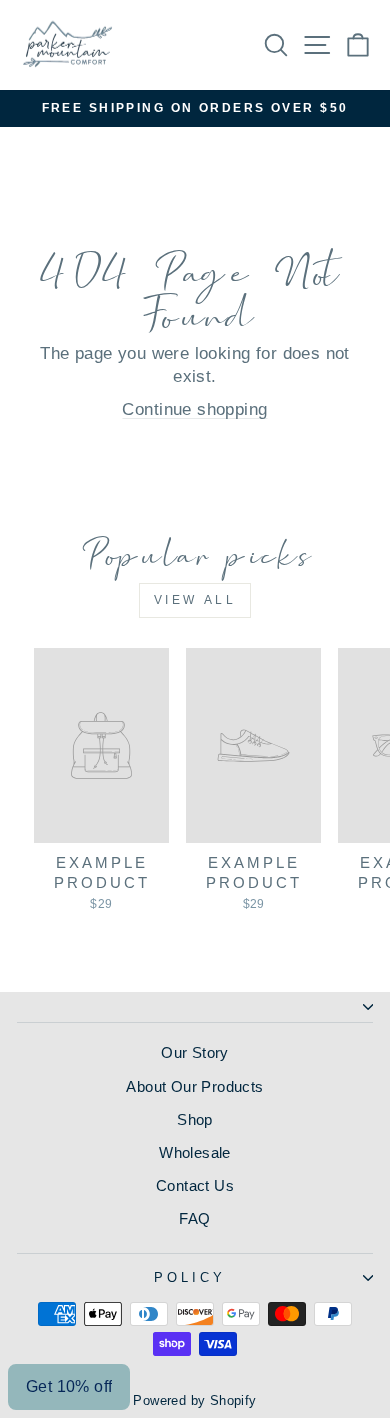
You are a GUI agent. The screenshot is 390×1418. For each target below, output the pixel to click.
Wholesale (195, 1152)
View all (195, 600)
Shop (195, 1119)
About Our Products (194, 1086)
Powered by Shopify (194, 1401)
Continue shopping (194, 409)
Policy (190, 1277)
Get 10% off (69, 1386)
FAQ (194, 1218)
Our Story (195, 1052)
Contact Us (195, 1185)
